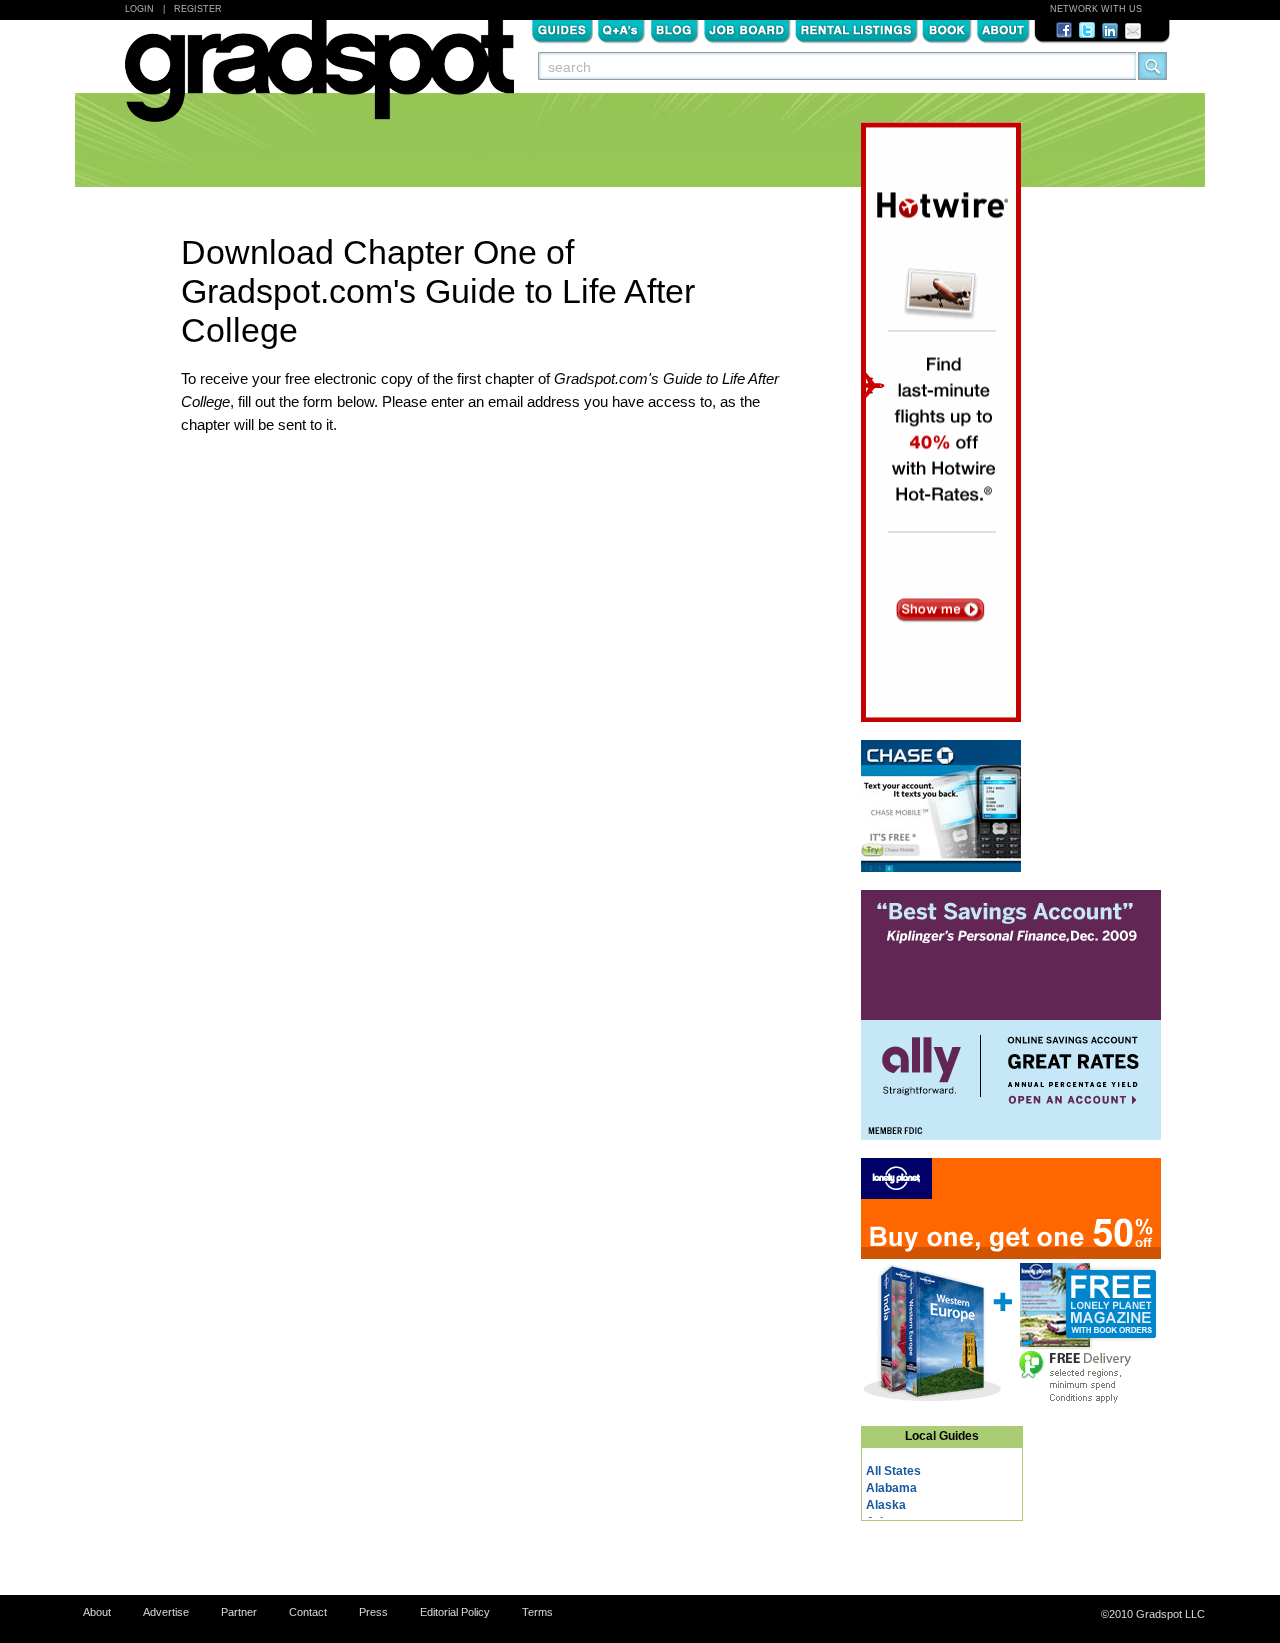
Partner (239, 1612)
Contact (308, 1612)
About (1003, 29)
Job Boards (747, 29)
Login (139, 9)
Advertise (166, 1612)
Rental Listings (856, 29)
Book (947, 29)
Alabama (891, 1488)
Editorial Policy (455, 1612)
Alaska (886, 1505)
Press (373, 1612)
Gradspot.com (319, 81)
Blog (674, 29)
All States (893, 1471)
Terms (537, 1612)
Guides (562, 29)
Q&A (621, 29)
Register (198, 9)
